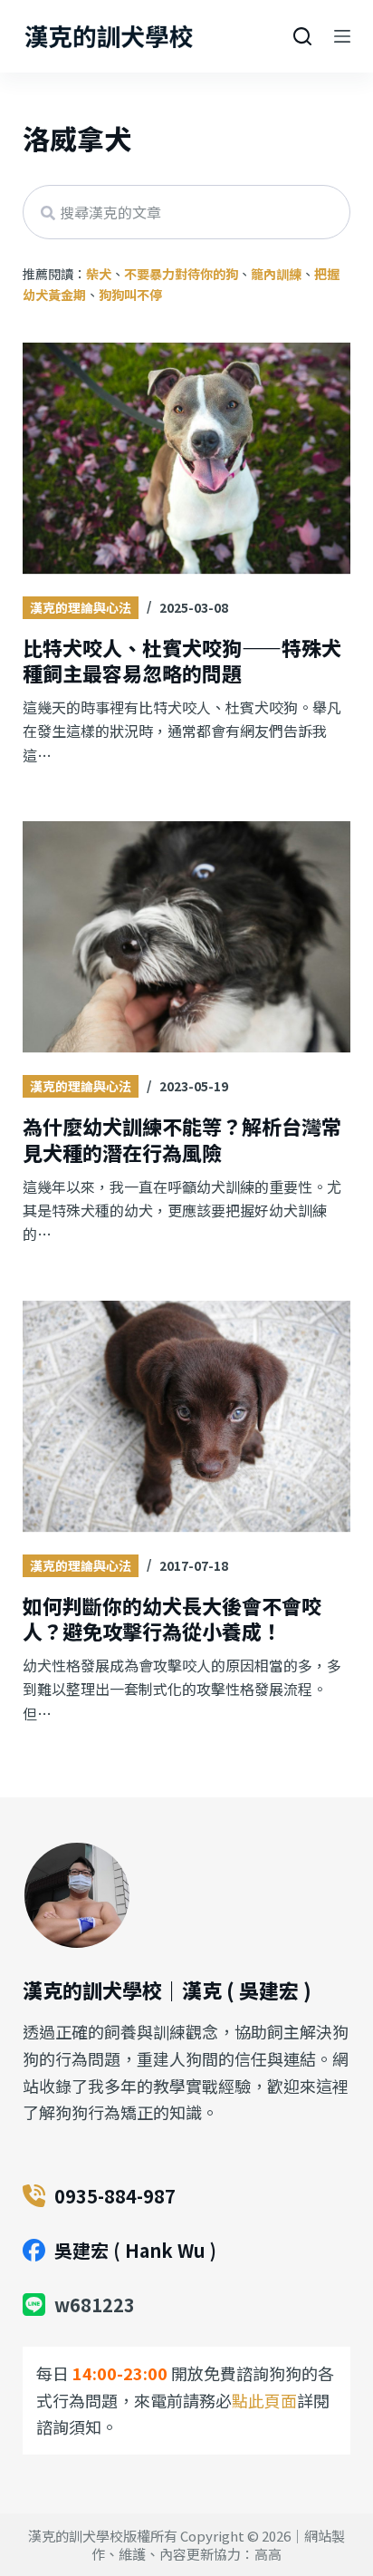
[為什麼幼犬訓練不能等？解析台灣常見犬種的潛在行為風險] (187, 938)
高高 (268, 2554)
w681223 (95, 2305)
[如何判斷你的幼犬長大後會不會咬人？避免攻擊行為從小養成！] (187, 1418)
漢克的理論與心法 (81, 607)
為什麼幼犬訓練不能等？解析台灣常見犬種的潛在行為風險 (182, 1139)
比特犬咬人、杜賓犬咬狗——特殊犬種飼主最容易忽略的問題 (182, 660)
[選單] (342, 36)
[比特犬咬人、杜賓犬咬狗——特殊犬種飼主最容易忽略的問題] (187, 460)
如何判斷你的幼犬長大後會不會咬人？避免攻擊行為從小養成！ (172, 1618)
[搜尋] (302, 36)
